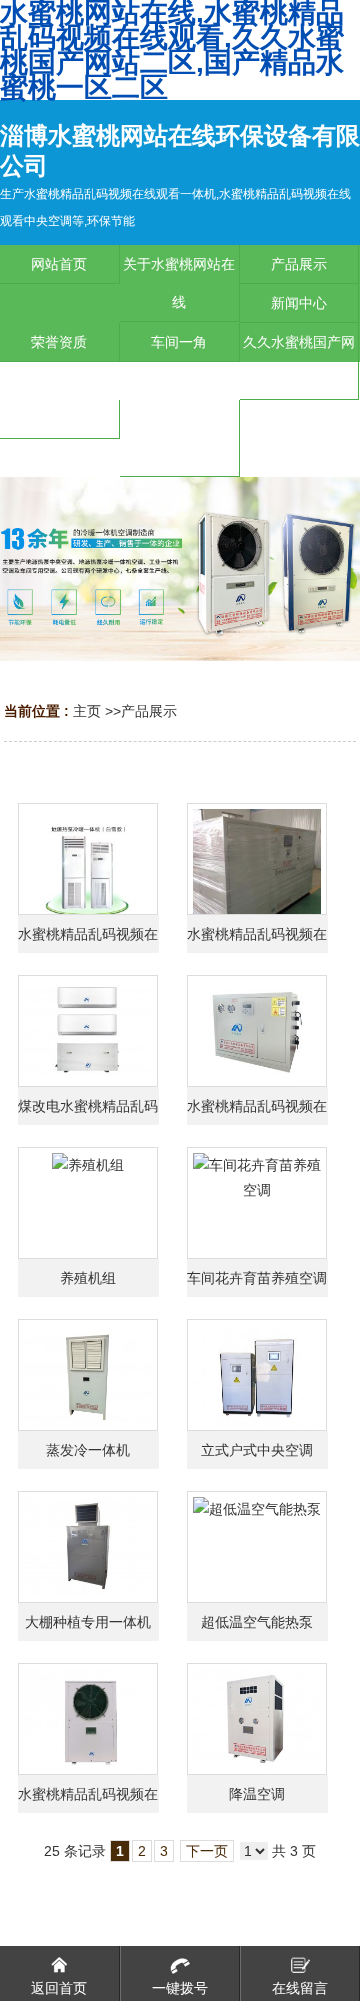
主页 (87, 711)
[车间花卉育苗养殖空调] (257, 1203)
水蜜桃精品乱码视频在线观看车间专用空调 (88, 1799)
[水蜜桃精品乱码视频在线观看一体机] (88, 859)
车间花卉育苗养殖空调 (257, 1278)
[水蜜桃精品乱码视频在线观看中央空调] (257, 1031)
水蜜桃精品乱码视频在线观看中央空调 (257, 1111)
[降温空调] (257, 1719)
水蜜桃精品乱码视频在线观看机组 (257, 939)
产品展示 (149, 711)
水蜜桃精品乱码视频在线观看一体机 (88, 939)
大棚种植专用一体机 (88, 1622)
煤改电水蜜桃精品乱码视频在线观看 (88, 1111)
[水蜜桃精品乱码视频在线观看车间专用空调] (88, 1719)
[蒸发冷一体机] (88, 1375)
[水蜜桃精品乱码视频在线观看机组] (257, 859)
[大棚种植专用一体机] (88, 1547)
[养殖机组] (88, 1203)
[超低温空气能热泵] (257, 1547)
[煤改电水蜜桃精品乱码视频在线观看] (88, 1031)
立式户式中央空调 (257, 1450)
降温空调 (257, 1794)
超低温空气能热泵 (257, 1622)
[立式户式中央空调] (257, 1375)
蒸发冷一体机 (88, 1450)
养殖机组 (88, 1278)
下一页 (207, 1851)
